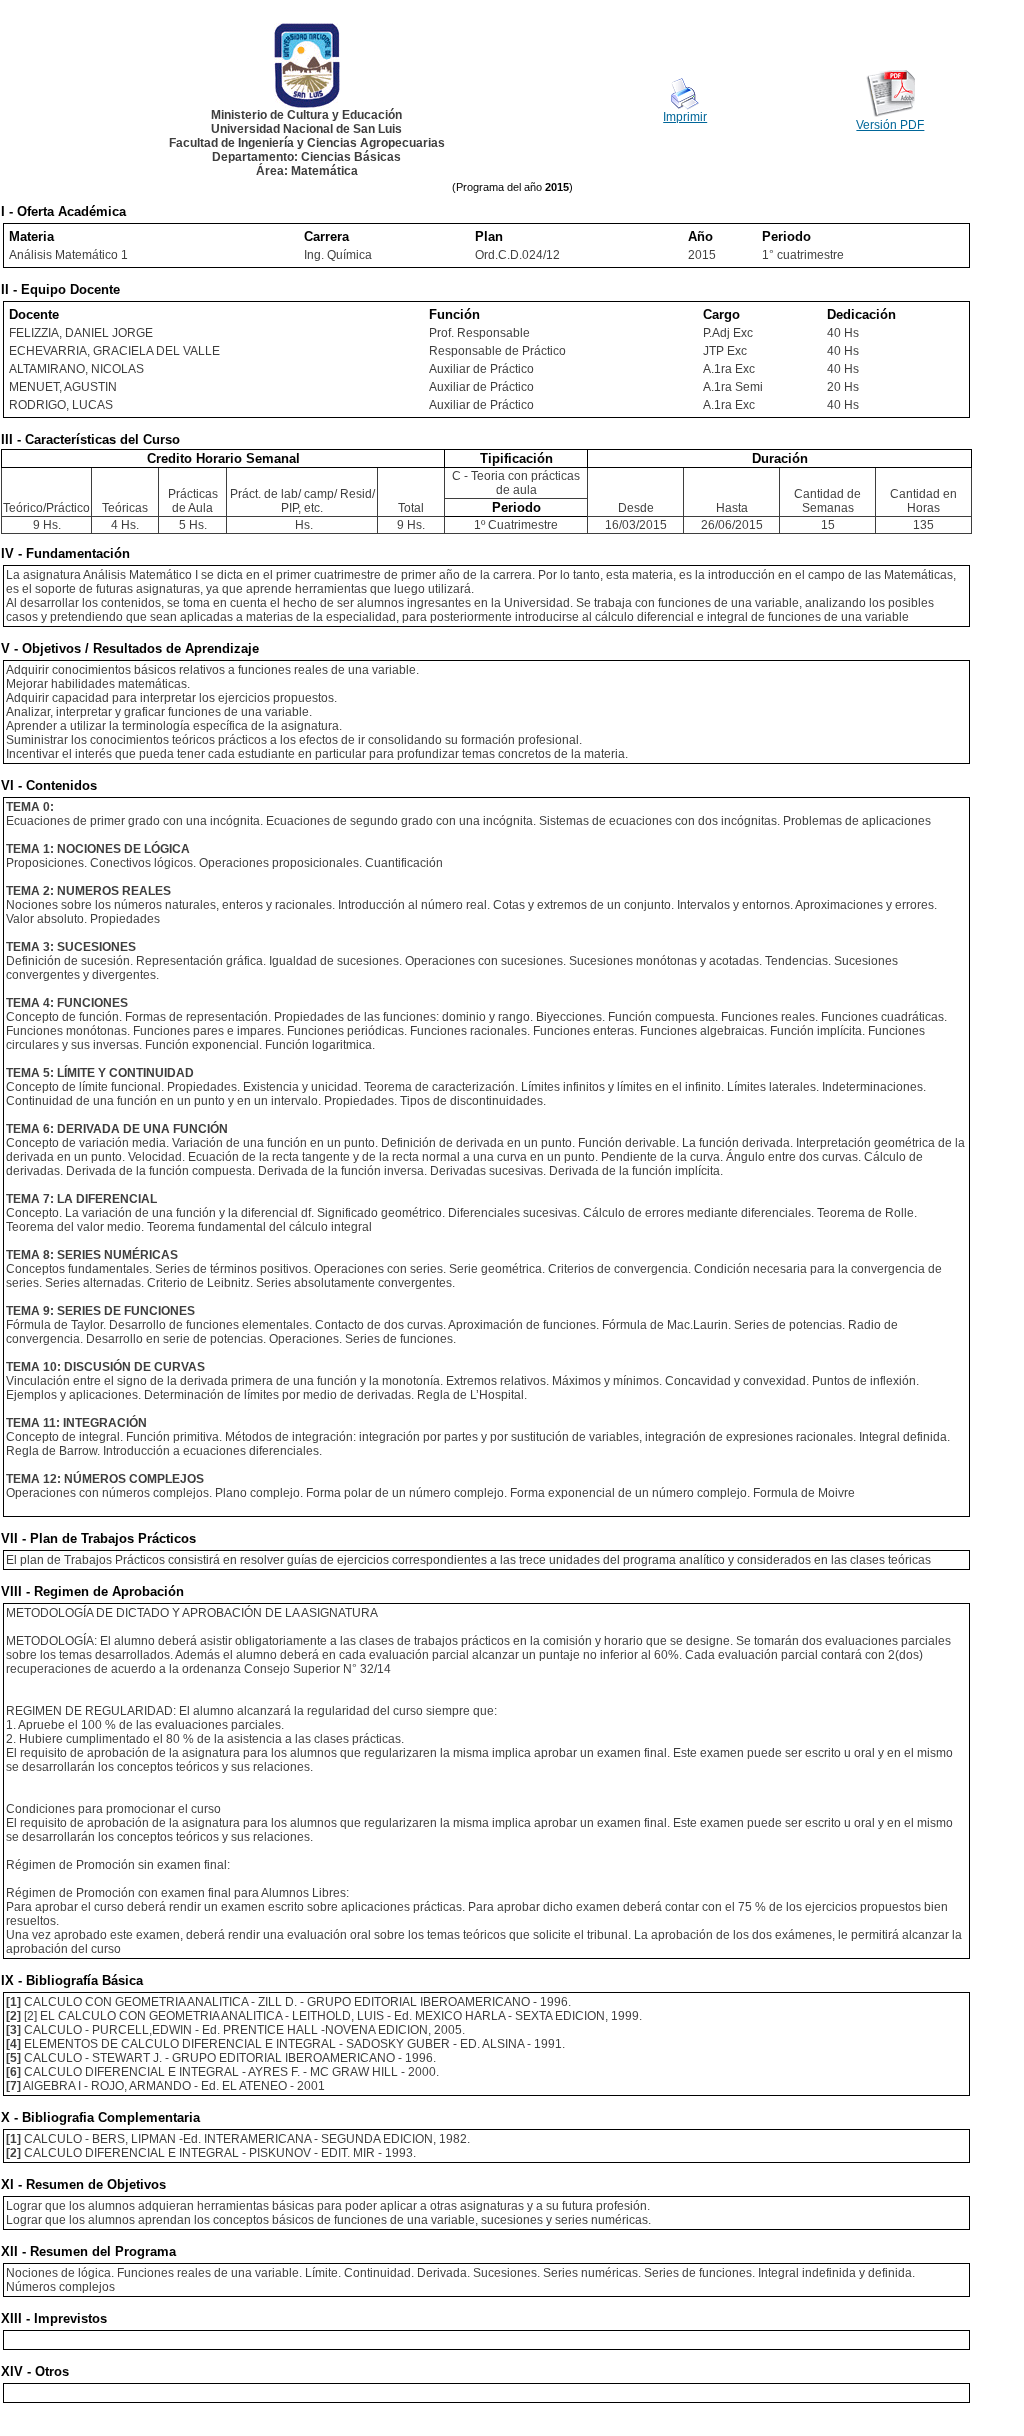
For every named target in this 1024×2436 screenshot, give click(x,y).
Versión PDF (890, 125)
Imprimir (685, 117)
